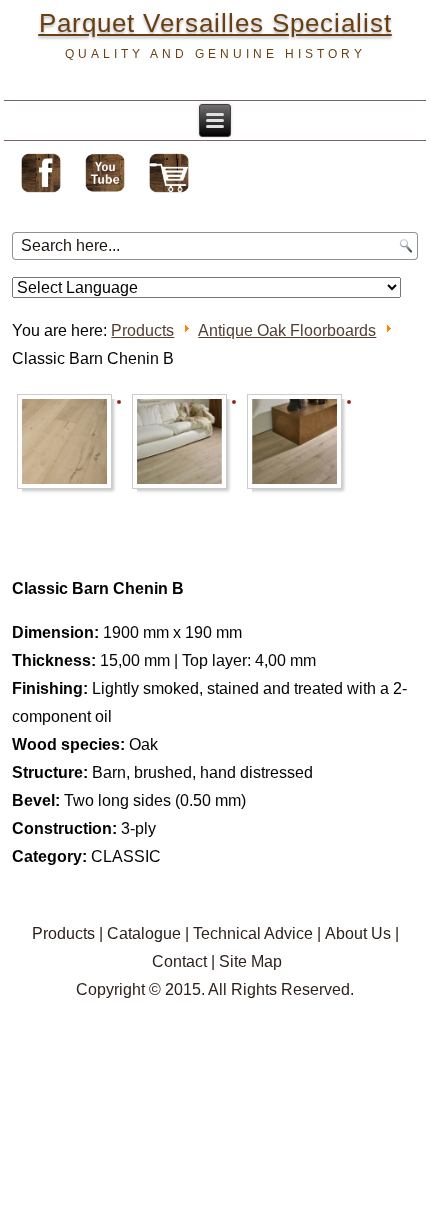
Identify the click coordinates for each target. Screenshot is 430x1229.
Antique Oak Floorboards (287, 330)
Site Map (250, 961)
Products (142, 330)
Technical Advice (253, 933)
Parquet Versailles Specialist (215, 23)
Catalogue (144, 933)
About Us (358, 933)
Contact (179, 961)
